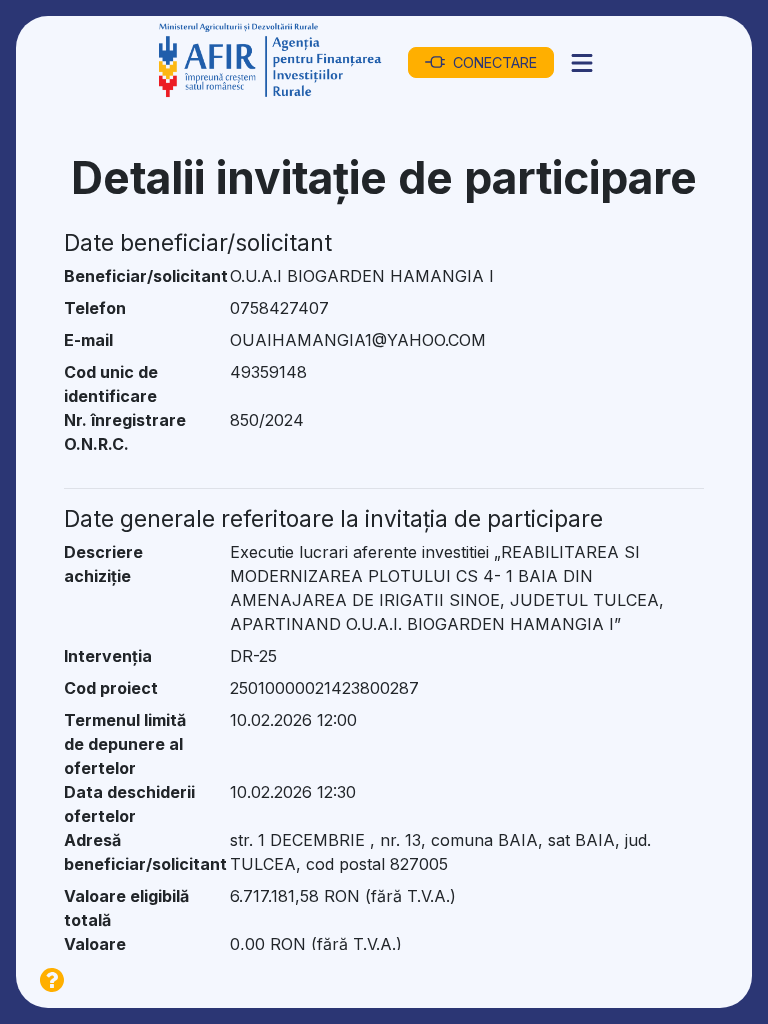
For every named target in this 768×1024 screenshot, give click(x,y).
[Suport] (52, 979)
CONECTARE (495, 62)
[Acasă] (271, 62)
